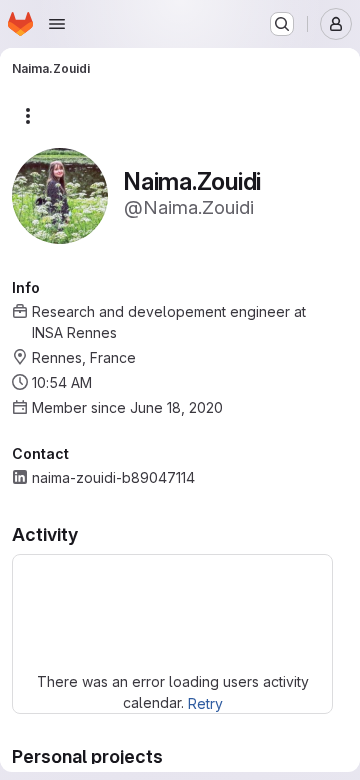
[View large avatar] (60, 194)
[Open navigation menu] (57, 24)
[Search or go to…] (282, 24)
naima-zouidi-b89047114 (113, 477)
